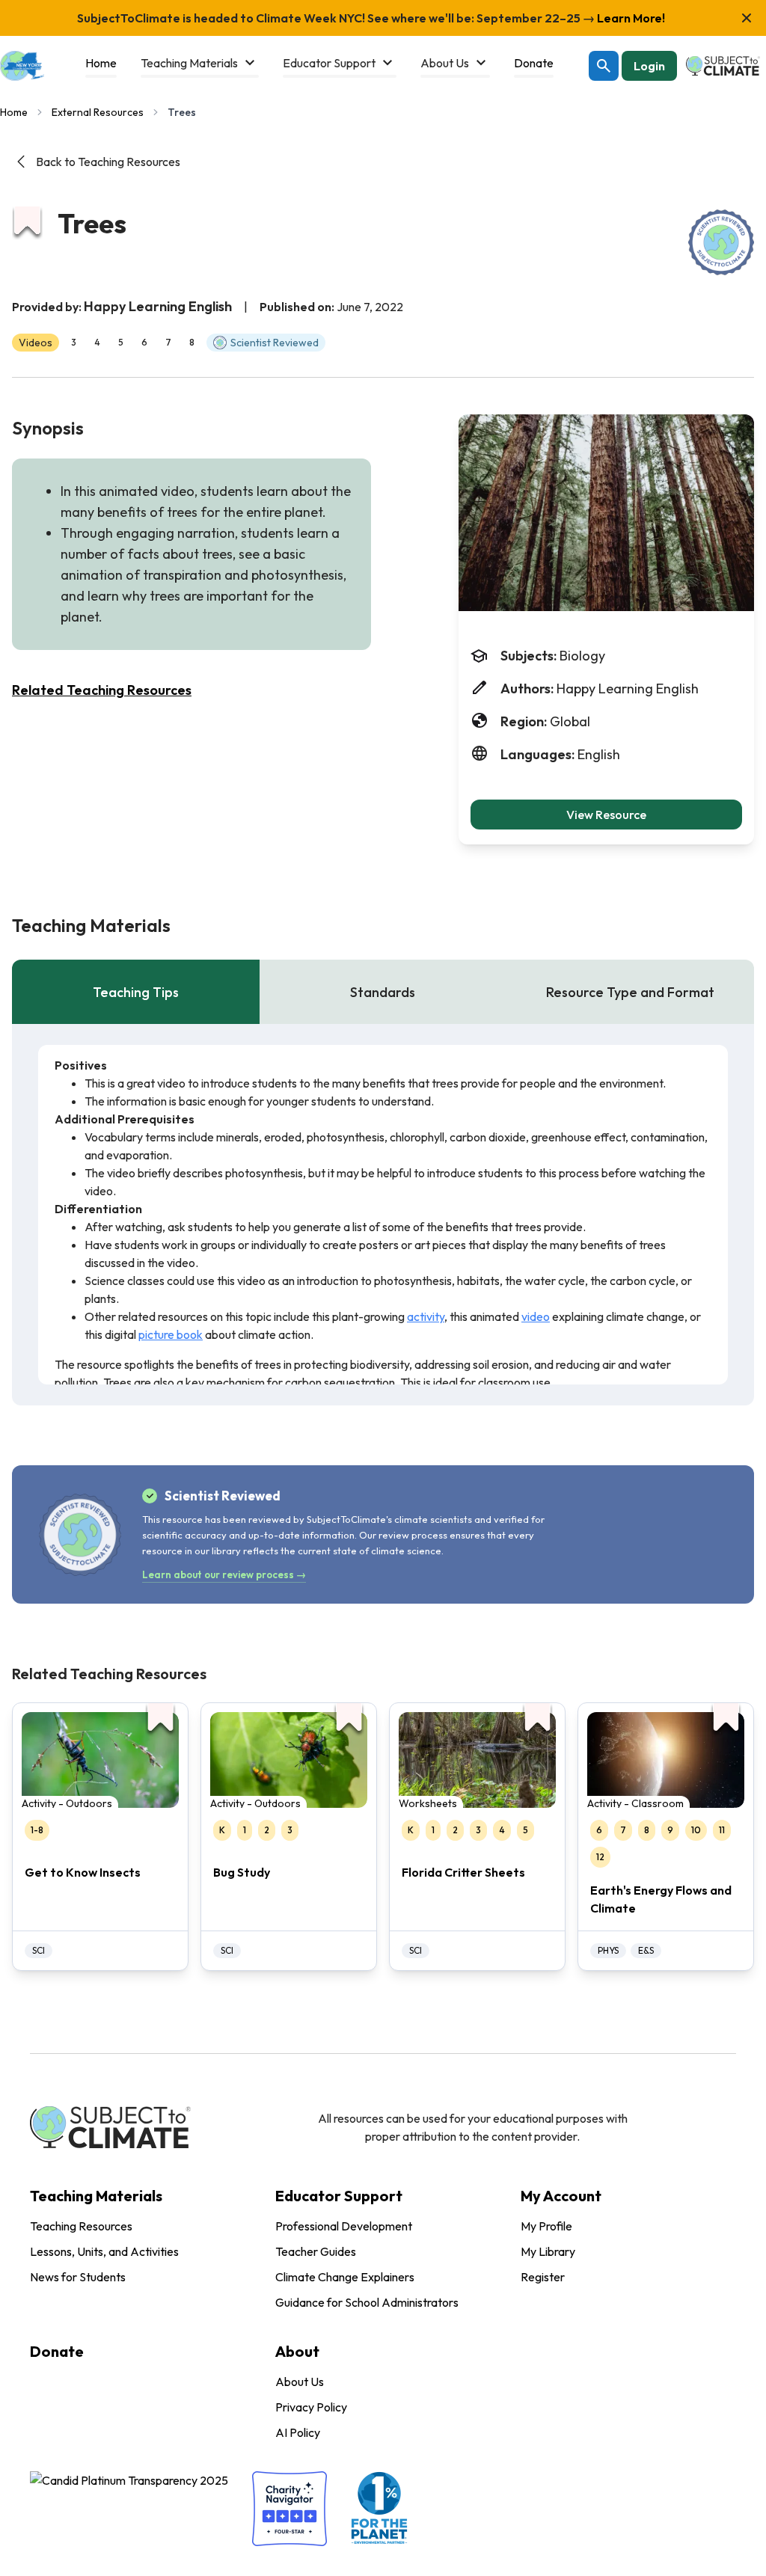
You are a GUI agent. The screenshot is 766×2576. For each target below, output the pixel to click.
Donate (57, 2351)
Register (543, 2277)
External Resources (98, 112)
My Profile (546, 2226)
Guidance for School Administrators (367, 2302)
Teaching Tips (136, 992)
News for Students (78, 2277)
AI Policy (298, 2432)
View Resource (606, 815)
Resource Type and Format (630, 992)
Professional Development (344, 2226)
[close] (747, 18)
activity (426, 1316)
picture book (171, 1334)
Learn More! (630, 18)
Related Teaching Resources (102, 690)
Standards (383, 992)
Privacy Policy (311, 2407)
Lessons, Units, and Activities (104, 2251)
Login (649, 66)
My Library (548, 2251)
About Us (300, 2382)
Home (14, 112)
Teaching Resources (81, 2226)
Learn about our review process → (224, 1574)
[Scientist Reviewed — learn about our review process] (721, 242)
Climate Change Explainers (345, 2277)
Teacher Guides (316, 2251)
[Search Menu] (604, 66)
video (536, 1316)
